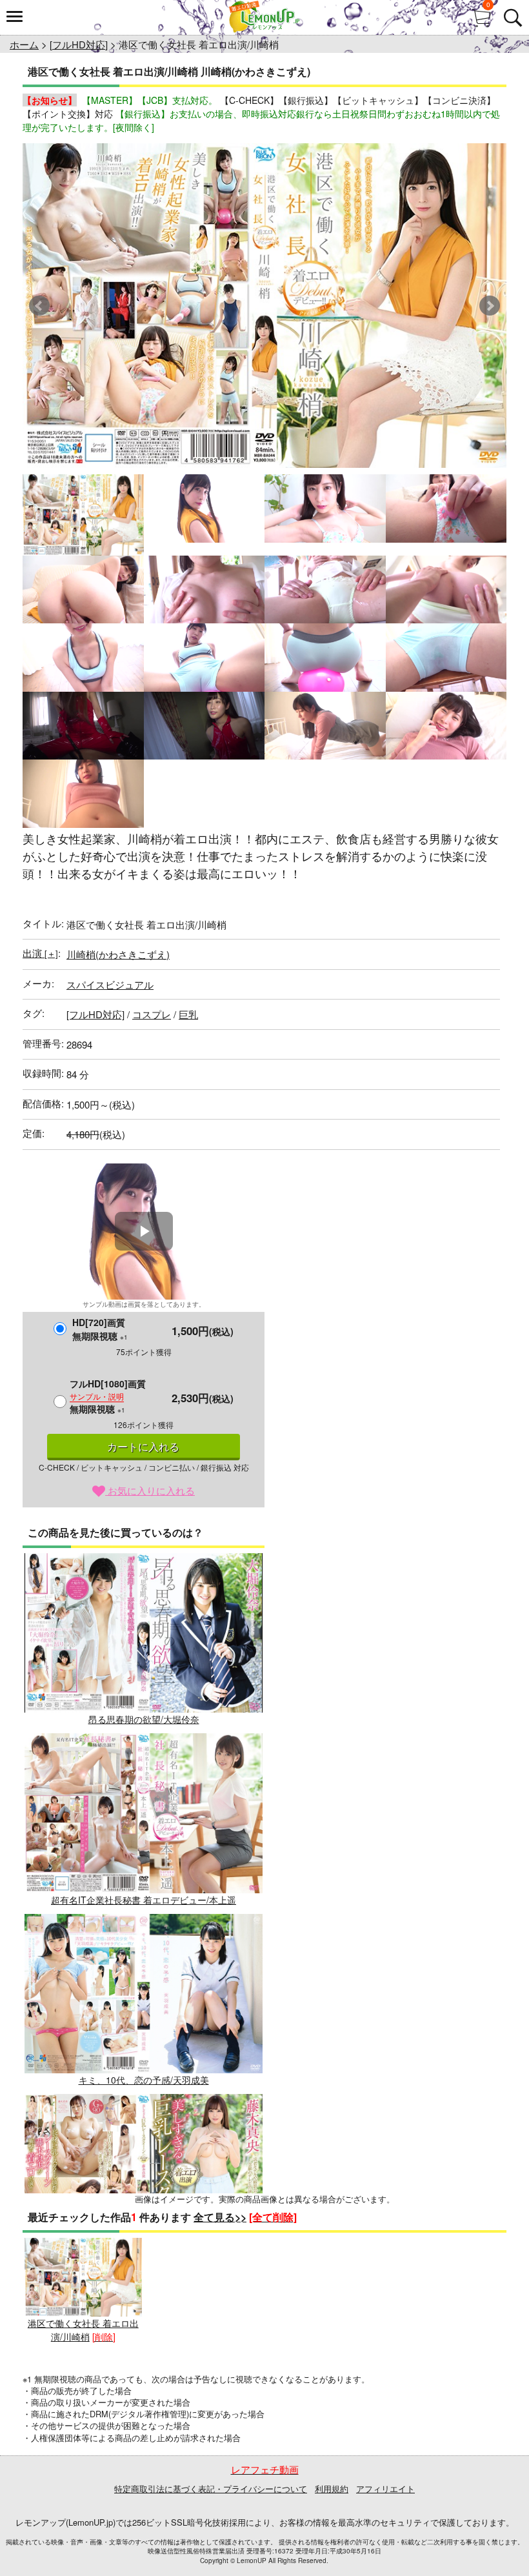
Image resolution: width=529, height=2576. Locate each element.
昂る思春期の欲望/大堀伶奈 (144, 1719)
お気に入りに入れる (150, 1490)
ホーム (24, 44)
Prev (39, 306)
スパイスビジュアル (110, 984)
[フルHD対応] (79, 44)
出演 (40, 953)
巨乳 (188, 1014)
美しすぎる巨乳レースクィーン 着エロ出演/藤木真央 (144, 2260)
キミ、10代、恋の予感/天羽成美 (144, 2080)
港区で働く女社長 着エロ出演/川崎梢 (83, 2330)
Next (490, 306)
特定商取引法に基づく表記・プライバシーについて (211, 2489)
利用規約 (332, 2489)
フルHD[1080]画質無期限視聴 (108, 1396)
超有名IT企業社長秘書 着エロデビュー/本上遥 (144, 1899)
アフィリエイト (385, 2489)
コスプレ (152, 1014)
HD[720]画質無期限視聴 (100, 1329)
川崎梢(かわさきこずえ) (118, 954)
